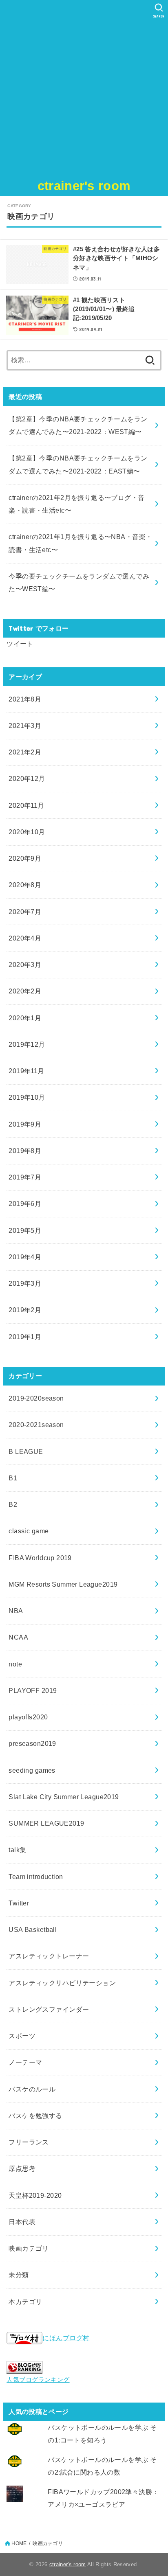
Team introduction (36, 1877)
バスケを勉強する (35, 2116)
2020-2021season (36, 1425)
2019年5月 (25, 1230)
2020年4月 (25, 938)
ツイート (20, 644)
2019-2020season (36, 1398)
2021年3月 (25, 726)
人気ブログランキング (38, 2380)
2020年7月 (25, 912)
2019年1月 (25, 1337)
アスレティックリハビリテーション (62, 1983)
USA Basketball (33, 1929)
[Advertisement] (84, 88)
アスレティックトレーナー (49, 1956)
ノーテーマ (25, 2062)
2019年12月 (27, 1044)
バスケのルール (32, 2089)
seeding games (32, 1770)
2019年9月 (25, 1124)
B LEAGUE (26, 1451)
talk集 (17, 1850)
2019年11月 (26, 1071)
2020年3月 (25, 965)
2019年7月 (25, 1177)
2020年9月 (25, 858)
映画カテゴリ (29, 2248)
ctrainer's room (84, 186)
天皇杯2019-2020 (35, 2195)
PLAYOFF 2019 (33, 1690)
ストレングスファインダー (49, 2009)
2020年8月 (25, 885)
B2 (13, 1504)
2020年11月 (26, 805)
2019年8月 (25, 1151)
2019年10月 (27, 1097)
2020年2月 (25, 991)
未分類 (19, 2275)
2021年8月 (25, 699)
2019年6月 (25, 1204)
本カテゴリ (25, 2302)
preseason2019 (32, 1743)
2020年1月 (25, 1018)
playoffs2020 (28, 1717)
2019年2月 (25, 1310)
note (15, 1664)
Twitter (19, 1903)
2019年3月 (25, 1283)
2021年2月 (25, 752)
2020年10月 (27, 832)
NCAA (18, 1637)
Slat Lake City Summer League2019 (64, 1797)
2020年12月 (27, 778)
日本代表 (22, 2222)
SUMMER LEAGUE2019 (46, 1823)
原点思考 (22, 2168)
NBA (16, 1611)
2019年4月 (25, 1257)
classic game (29, 1531)
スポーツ (22, 2036)
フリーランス (29, 2142)
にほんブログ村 (66, 2338)
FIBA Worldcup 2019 (40, 1558)
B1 (13, 1478)
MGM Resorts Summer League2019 (63, 1584)
